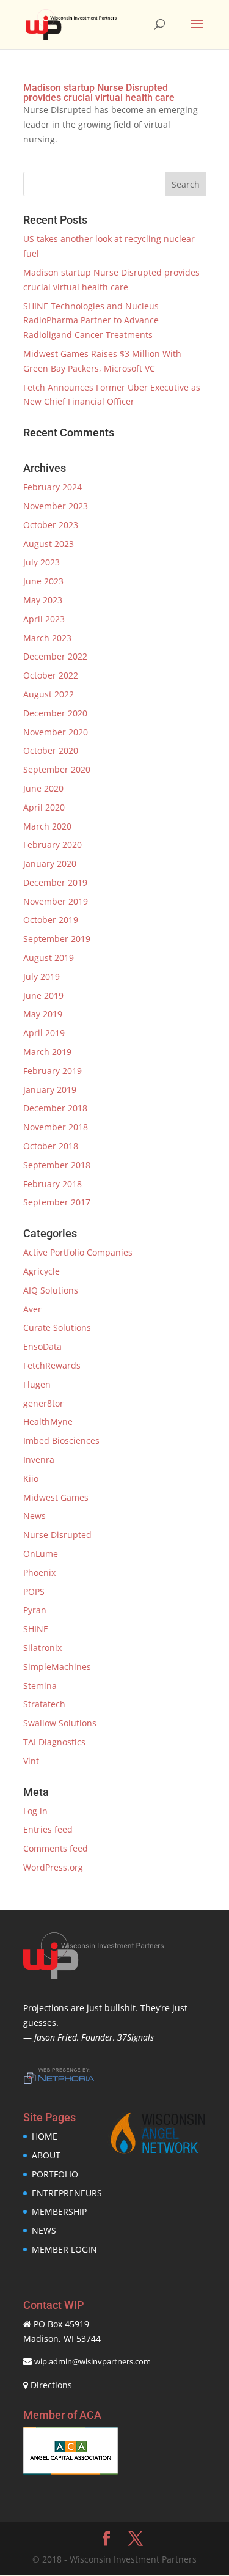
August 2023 (49, 544)
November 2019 (56, 901)
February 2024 (53, 487)
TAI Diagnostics (54, 1742)
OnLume (41, 1554)
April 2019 (44, 1033)
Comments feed (56, 1848)
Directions (51, 2385)
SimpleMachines (57, 1667)
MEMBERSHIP (59, 2211)
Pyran (35, 1610)
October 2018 (51, 1146)
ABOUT (46, 2155)
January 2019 (50, 1090)
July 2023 (42, 562)
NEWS (44, 2230)
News (35, 1516)
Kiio (31, 1478)
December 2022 (55, 656)
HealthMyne (48, 1422)
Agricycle (42, 1271)
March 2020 (47, 826)
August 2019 (49, 958)
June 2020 (43, 788)
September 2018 (57, 1165)
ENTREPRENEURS (67, 2193)
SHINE (36, 1629)
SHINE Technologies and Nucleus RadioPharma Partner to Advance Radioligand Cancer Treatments (91, 321)
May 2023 (43, 600)
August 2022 (49, 694)
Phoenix (39, 1573)
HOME (45, 2136)
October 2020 (51, 750)
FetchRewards (52, 1365)
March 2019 (47, 1052)
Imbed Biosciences (61, 1441)
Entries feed (48, 1829)
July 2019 (42, 977)
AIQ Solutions (51, 1290)
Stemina (40, 1686)
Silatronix (42, 1648)
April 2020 (44, 807)
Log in (35, 1811)
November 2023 (56, 506)
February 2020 (53, 845)
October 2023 (51, 525)
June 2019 (43, 995)
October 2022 (51, 675)
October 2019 (51, 920)
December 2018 (55, 1108)
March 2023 (47, 638)
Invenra (39, 1459)
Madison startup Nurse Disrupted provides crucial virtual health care (99, 93)
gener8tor (43, 1403)
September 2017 (57, 1202)
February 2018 (53, 1184)
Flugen (37, 1384)
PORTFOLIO (55, 2174)
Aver (32, 1309)
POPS (34, 1592)
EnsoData (42, 1346)
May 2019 (43, 1014)
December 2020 (55, 713)
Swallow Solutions (60, 1723)
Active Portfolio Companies (78, 1252)
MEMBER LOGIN (64, 2249)
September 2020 (57, 769)
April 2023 (44, 619)
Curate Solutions (57, 1327)
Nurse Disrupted (57, 1535)
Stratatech (44, 1704)
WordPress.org (53, 1867)
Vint (31, 1761)
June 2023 (43, 581)
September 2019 (57, 939)
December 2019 (55, 882)
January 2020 (50, 863)
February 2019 (53, 1071)
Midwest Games (56, 1497)
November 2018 (56, 1127)
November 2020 (56, 732)
